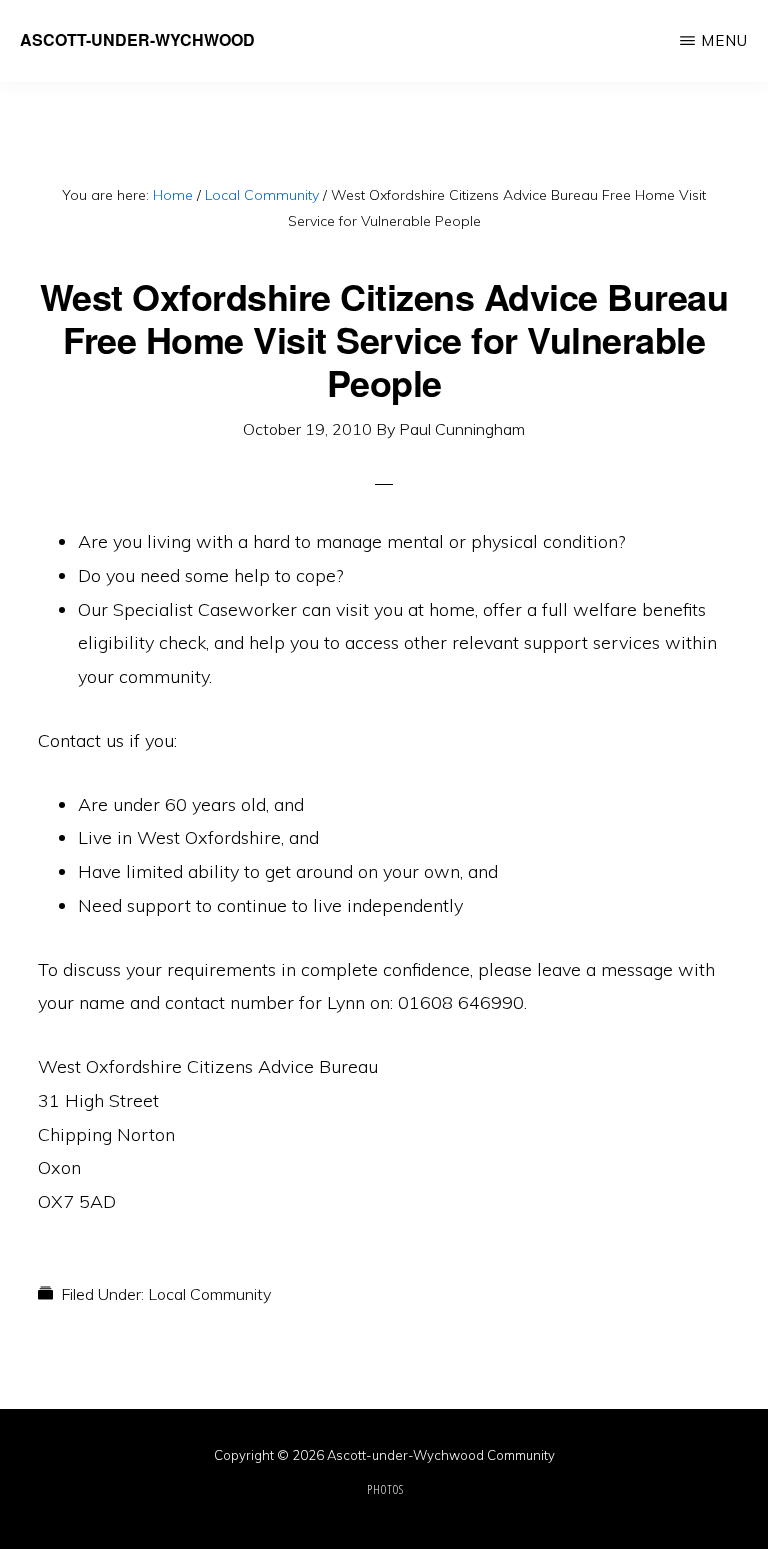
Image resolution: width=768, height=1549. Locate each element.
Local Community (209, 1294)
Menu (724, 40)
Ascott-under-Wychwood (137, 39)
